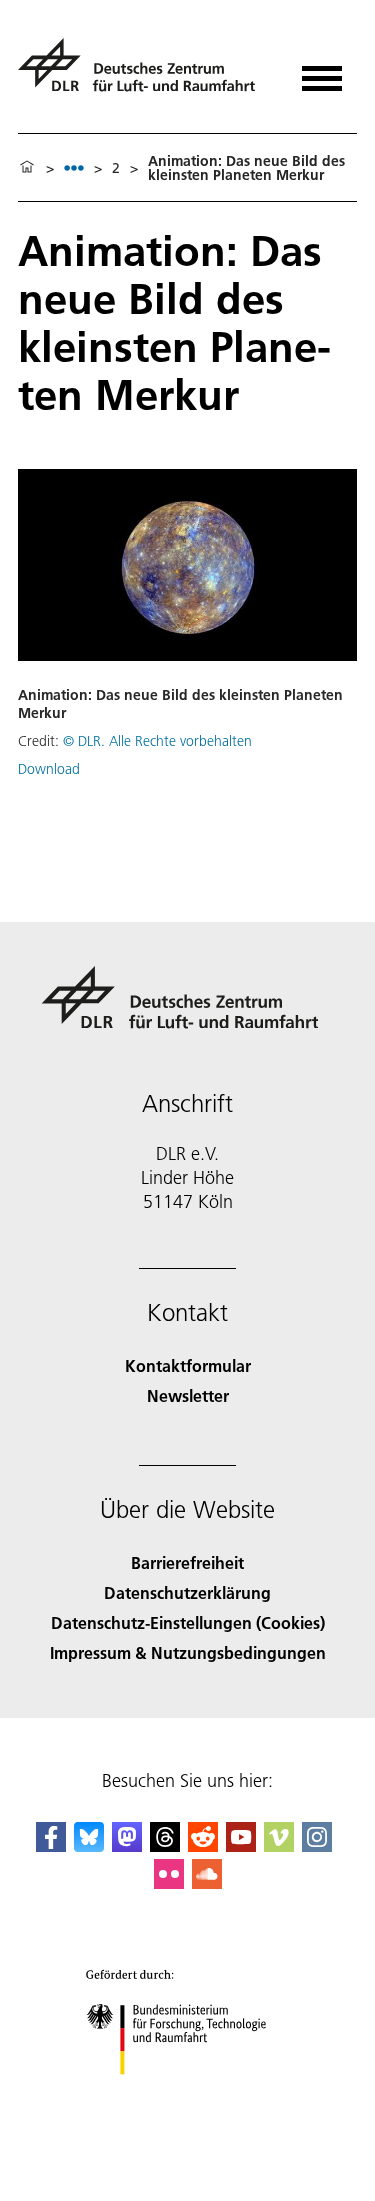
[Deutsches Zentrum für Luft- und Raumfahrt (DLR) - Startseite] (144, 73)
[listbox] (74, 167)
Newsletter (188, 1395)
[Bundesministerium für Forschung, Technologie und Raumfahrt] (187, 2094)
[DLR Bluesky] (89, 1845)
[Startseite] (27, 168)
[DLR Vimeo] (279, 1845)
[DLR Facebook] (51, 1845)
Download (49, 769)
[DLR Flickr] (169, 1882)
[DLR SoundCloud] (207, 1882)
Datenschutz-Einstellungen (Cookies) (188, 1622)
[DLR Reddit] (203, 1845)
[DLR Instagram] (317, 1845)
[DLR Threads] (165, 1845)
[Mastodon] (127, 1845)
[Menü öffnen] (322, 71)
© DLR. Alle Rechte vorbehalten (157, 741)
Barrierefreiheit (187, 1562)
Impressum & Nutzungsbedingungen (188, 1652)
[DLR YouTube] (241, 1845)
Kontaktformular (188, 1365)
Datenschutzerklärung (187, 1592)
